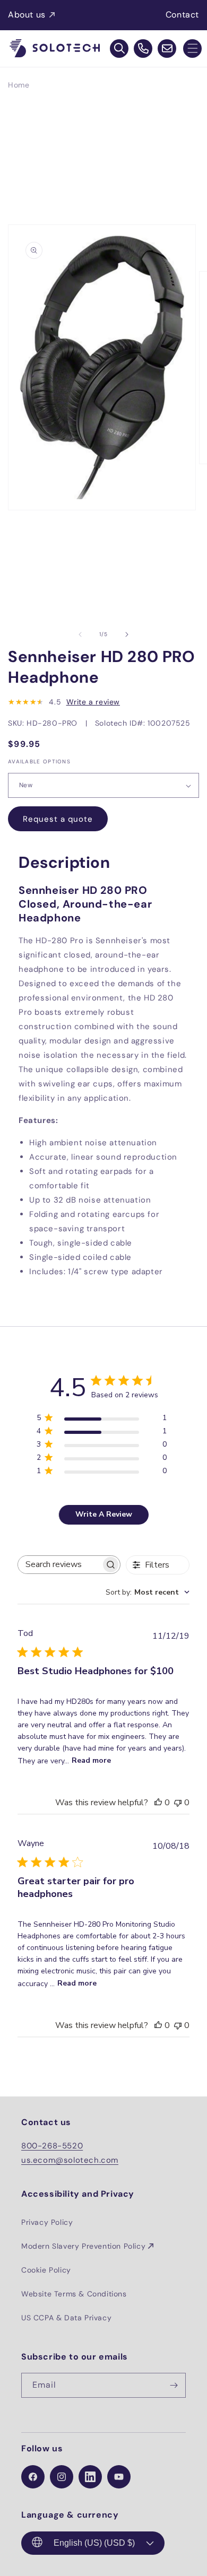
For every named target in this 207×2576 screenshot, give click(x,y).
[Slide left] (80, 634)
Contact (182, 15)
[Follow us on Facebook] (33, 2477)
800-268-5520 (52, 2146)
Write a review (93, 702)
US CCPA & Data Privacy (66, 2318)
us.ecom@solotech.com (70, 2160)
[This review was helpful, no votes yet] (158, 1803)
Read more (91, 1760)
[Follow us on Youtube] (119, 2477)
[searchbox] (59, 1565)
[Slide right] (127, 634)
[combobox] (148, 1592)
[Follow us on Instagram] (62, 2477)
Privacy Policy (47, 2222)
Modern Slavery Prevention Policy (83, 2246)
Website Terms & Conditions (74, 2294)
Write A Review (104, 1514)
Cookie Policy (46, 2270)
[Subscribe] (174, 2385)
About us (27, 15)
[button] (192, 49)
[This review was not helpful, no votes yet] (178, 1803)
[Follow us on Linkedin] (90, 2477)
